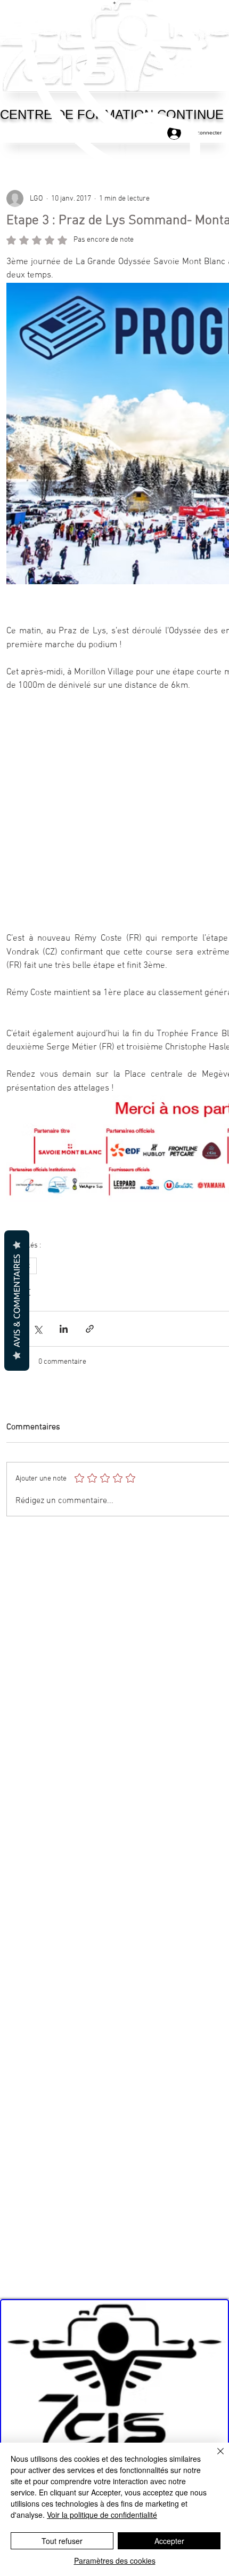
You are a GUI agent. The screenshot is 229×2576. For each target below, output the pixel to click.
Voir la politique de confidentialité (102, 2515)
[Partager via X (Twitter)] (38, 1337)
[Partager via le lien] (90, 1337)
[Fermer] (214, 2458)
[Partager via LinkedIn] (64, 1337)
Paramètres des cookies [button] (115, 2561)
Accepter (169, 2541)
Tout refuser (62, 2541)
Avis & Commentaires (17, 1301)
